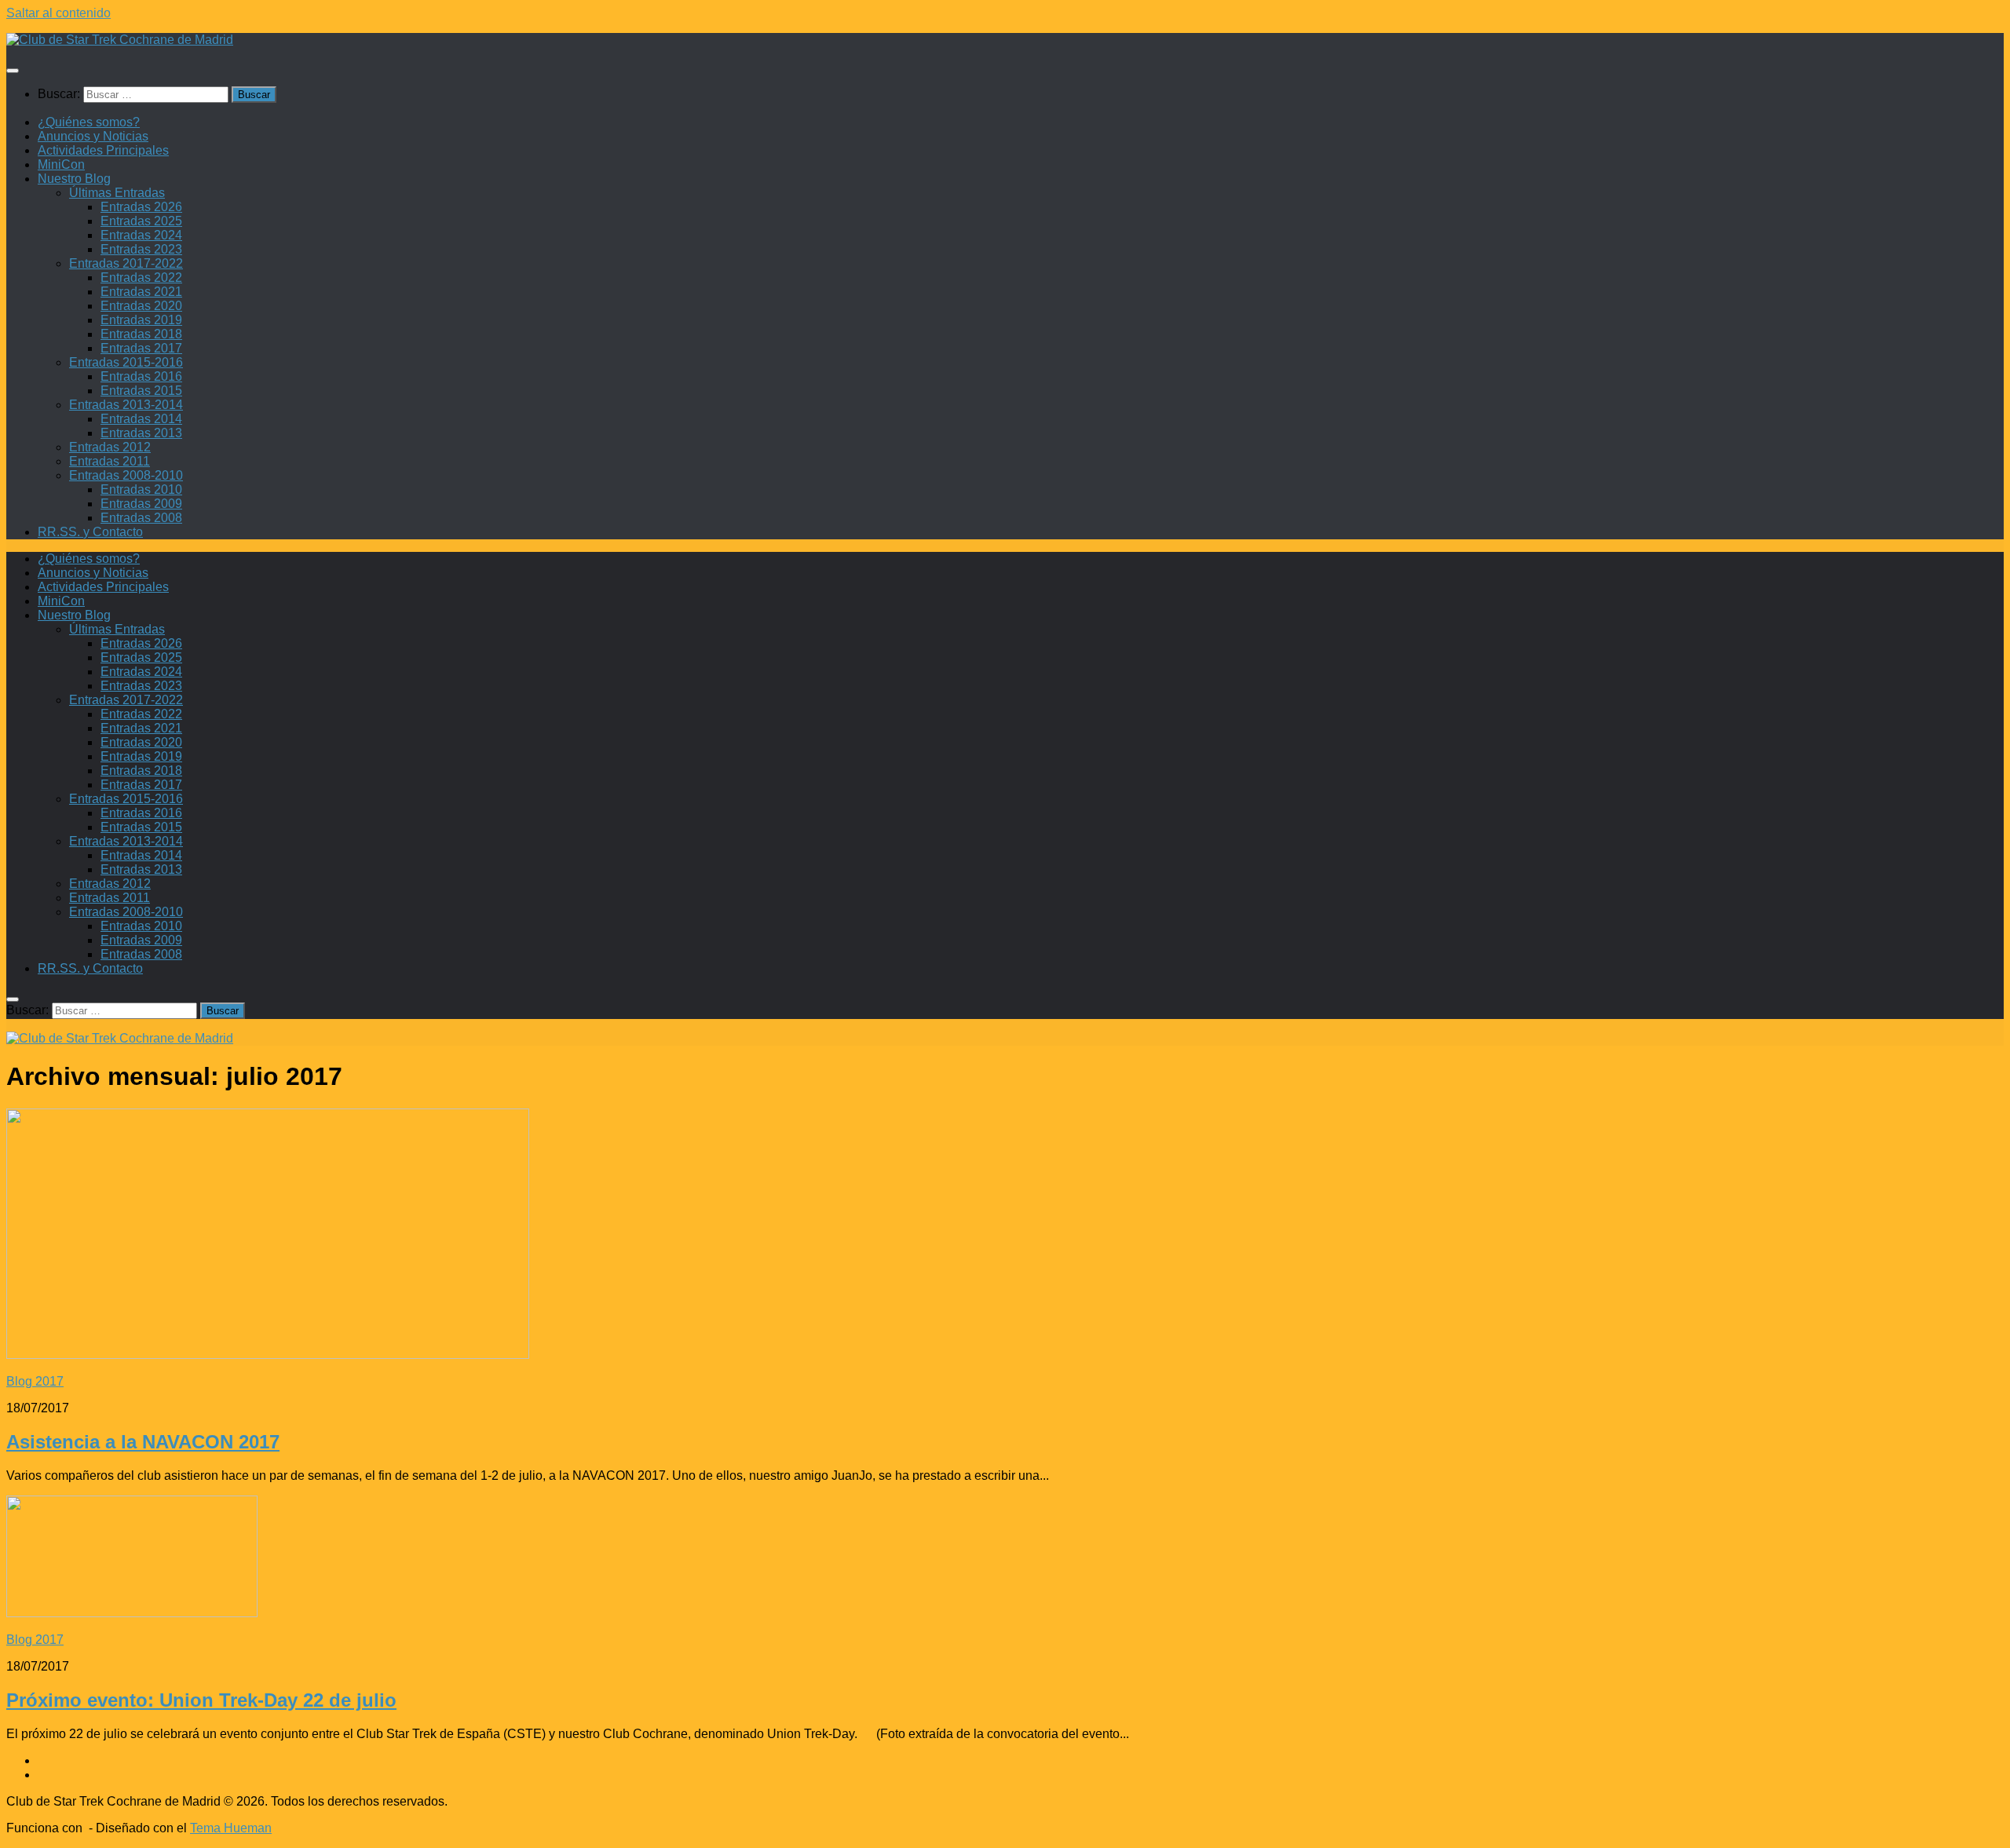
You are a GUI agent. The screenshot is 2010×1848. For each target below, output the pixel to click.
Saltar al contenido (58, 13)
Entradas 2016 (141, 376)
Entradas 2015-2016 (126, 362)
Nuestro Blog (74, 179)
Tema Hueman (231, 1828)
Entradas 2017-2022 (126, 263)
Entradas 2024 (141, 235)
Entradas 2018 (141, 334)
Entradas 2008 (141, 518)
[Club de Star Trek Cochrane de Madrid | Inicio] (120, 40)
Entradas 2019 (141, 320)
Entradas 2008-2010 (126, 475)
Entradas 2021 (141, 292)
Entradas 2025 (141, 221)
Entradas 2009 (141, 504)
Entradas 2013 (141, 433)
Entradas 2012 (110, 447)
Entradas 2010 (141, 489)
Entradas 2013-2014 (126, 405)
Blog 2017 (35, 1381)
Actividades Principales (103, 150)
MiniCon (61, 164)
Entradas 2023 (141, 249)
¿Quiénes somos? (89, 122)
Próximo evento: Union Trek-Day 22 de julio (201, 1700)
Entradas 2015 (141, 391)
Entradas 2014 (141, 419)
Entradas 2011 (110, 461)
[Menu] (13, 71)
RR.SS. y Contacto (90, 532)
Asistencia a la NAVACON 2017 (143, 1442)
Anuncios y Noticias (93, 136)
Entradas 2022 (141, 278)
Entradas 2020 (141, 306)
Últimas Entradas (117, 193)
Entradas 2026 (141, 207)
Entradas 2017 (141, 348)
